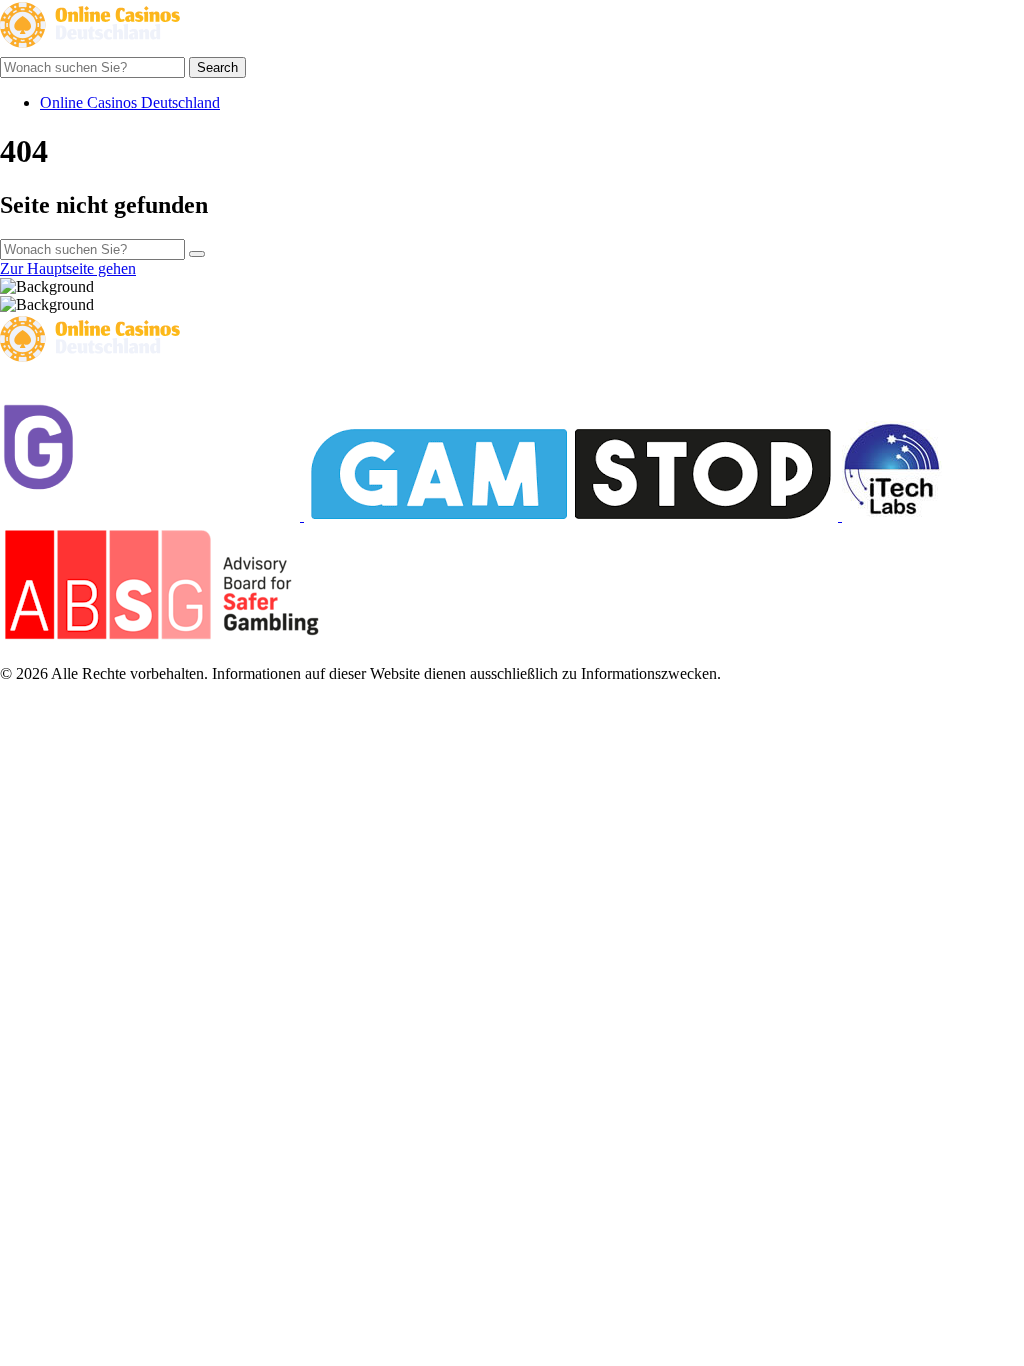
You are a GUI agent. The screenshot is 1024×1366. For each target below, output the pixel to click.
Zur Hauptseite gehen (68, 268)
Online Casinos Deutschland (130, 102)
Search (217, 67)
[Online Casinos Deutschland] (90, 47)
